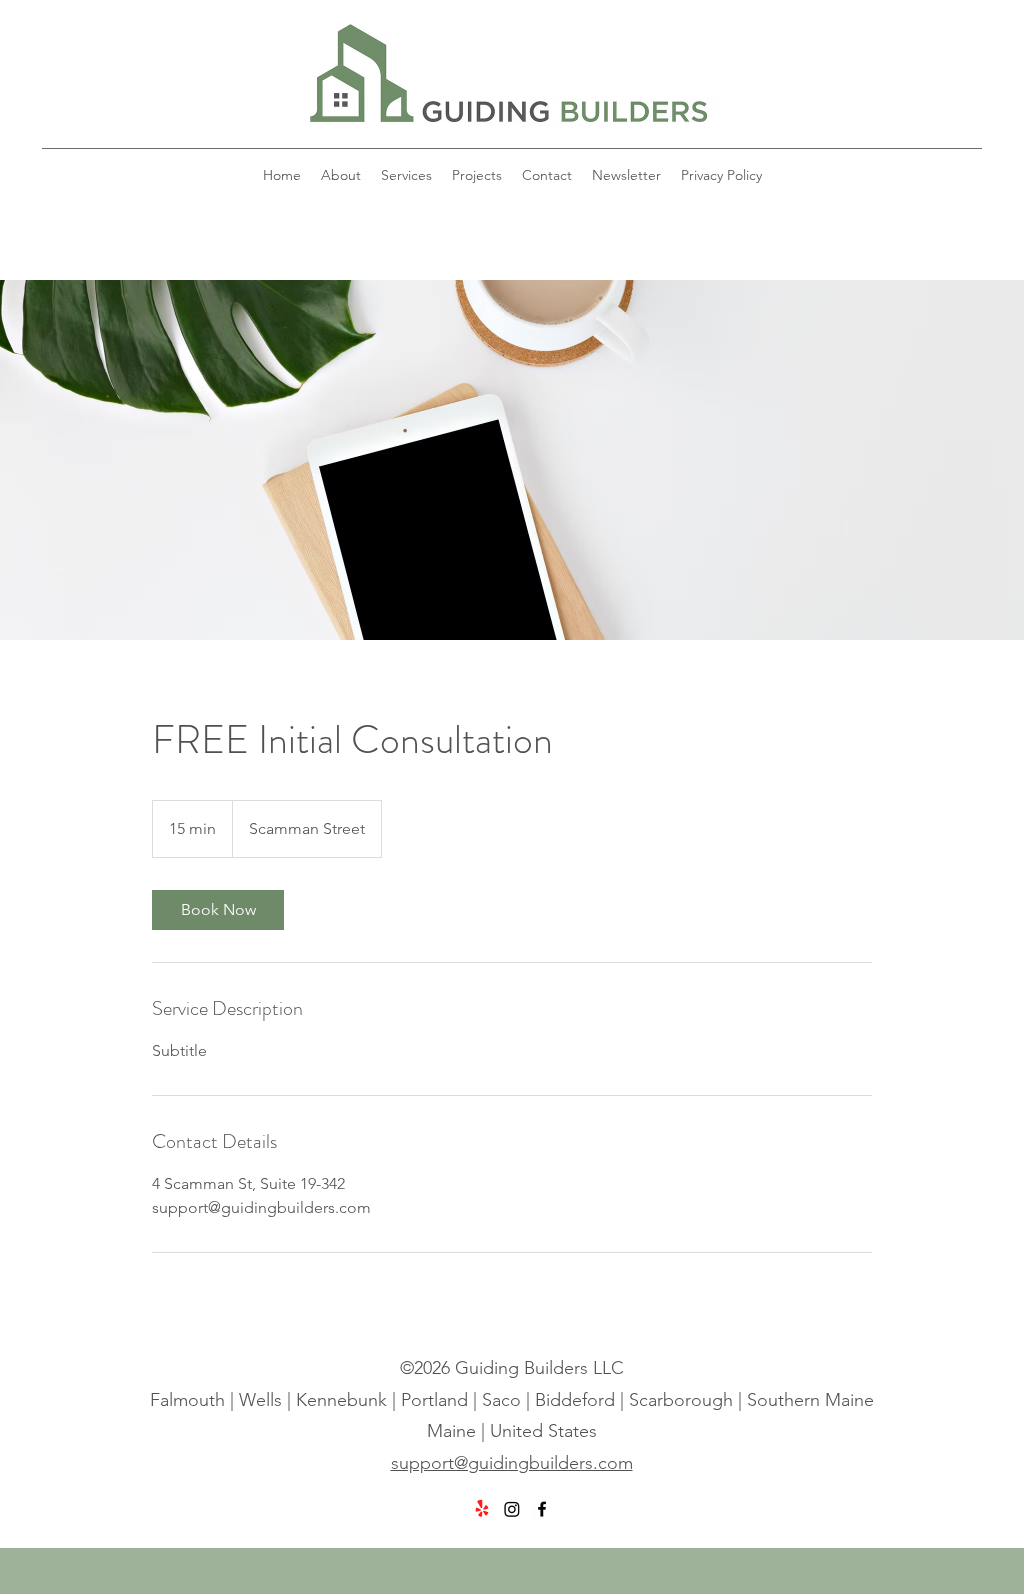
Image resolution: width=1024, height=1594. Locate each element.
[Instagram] (512, 1509)
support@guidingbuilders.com (512, 1463)
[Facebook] (542, 1509)
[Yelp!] (482, 1509)
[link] (218, 910)
